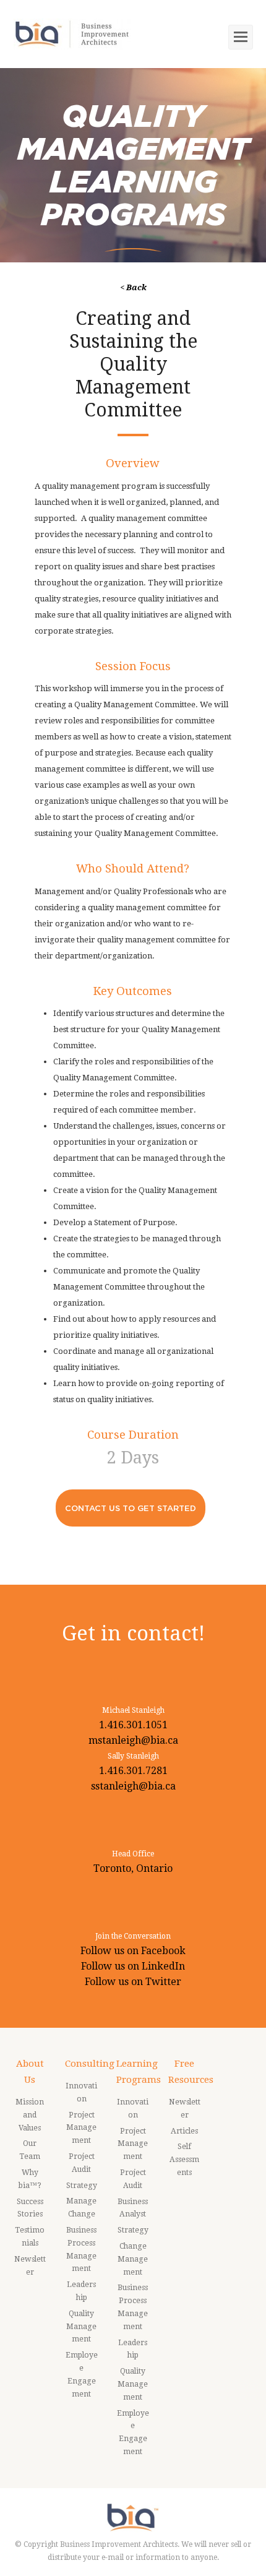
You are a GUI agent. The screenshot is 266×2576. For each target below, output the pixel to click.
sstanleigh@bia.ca (133, 1786)
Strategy (82, 2186)
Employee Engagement (82, 2374)
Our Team (30, 2150)
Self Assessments (184, 2160)
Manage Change (81, 2208)
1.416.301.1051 (133, 1725)
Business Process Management (81, 2249)
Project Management (81, 2128)
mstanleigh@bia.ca (133, 1740)
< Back (133, 287)
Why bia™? (30, 2179)
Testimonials (30, 2237)
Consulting (90, 2064)
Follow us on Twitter (133, 1982)
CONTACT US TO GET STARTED (131, 1508)
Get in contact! (133, 1633)
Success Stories (30, 2208)
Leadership (81, 2291)
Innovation (81, 2092)
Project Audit (82, 2163)
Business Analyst (133, 2208)
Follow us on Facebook (133, 1951)
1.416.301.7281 (133, 1771)
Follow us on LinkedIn (133, 1966)
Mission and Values (30, 2115)
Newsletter (30, 2266)
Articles (184, 2131)
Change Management (133, 2259)
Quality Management (81, 2327)
